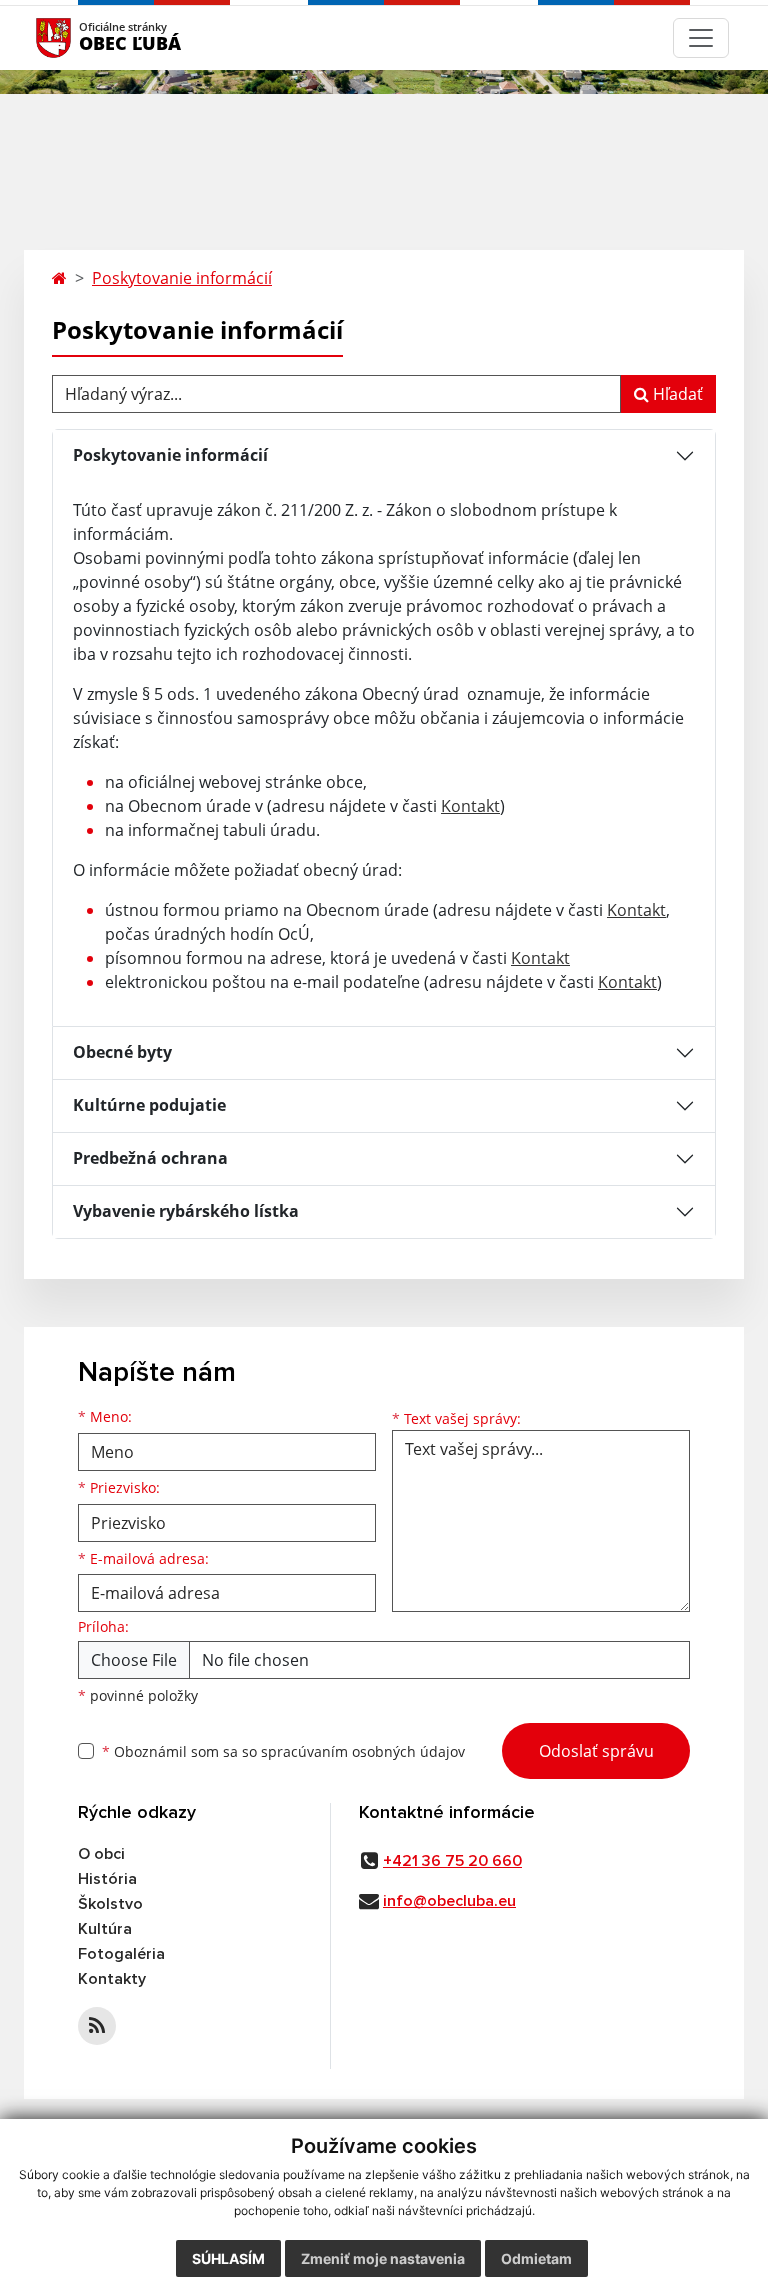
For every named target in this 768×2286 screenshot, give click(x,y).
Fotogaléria (121, 1954)
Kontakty (112, 1979)
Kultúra (105, 1929)
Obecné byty (122, 1052)
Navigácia (83, 37)
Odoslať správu (596, 1751)
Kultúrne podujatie (149, 1105)
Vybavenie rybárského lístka (186, 1211)
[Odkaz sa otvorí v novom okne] (97, 2026)
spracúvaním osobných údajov (363, 1751)
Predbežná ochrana (150, 1158)
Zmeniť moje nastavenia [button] (383, 2258)
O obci (101, 1854)
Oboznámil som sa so (283, 1751)
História (107, 1879)
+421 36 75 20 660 (452, 1861)
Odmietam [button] (536, 2258)
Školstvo (110, 1904)
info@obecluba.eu (449, 1901)
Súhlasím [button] (228, 2258)
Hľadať (676, 394)
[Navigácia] (701, 38)
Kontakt (470, 806)
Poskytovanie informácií (182, 278)
